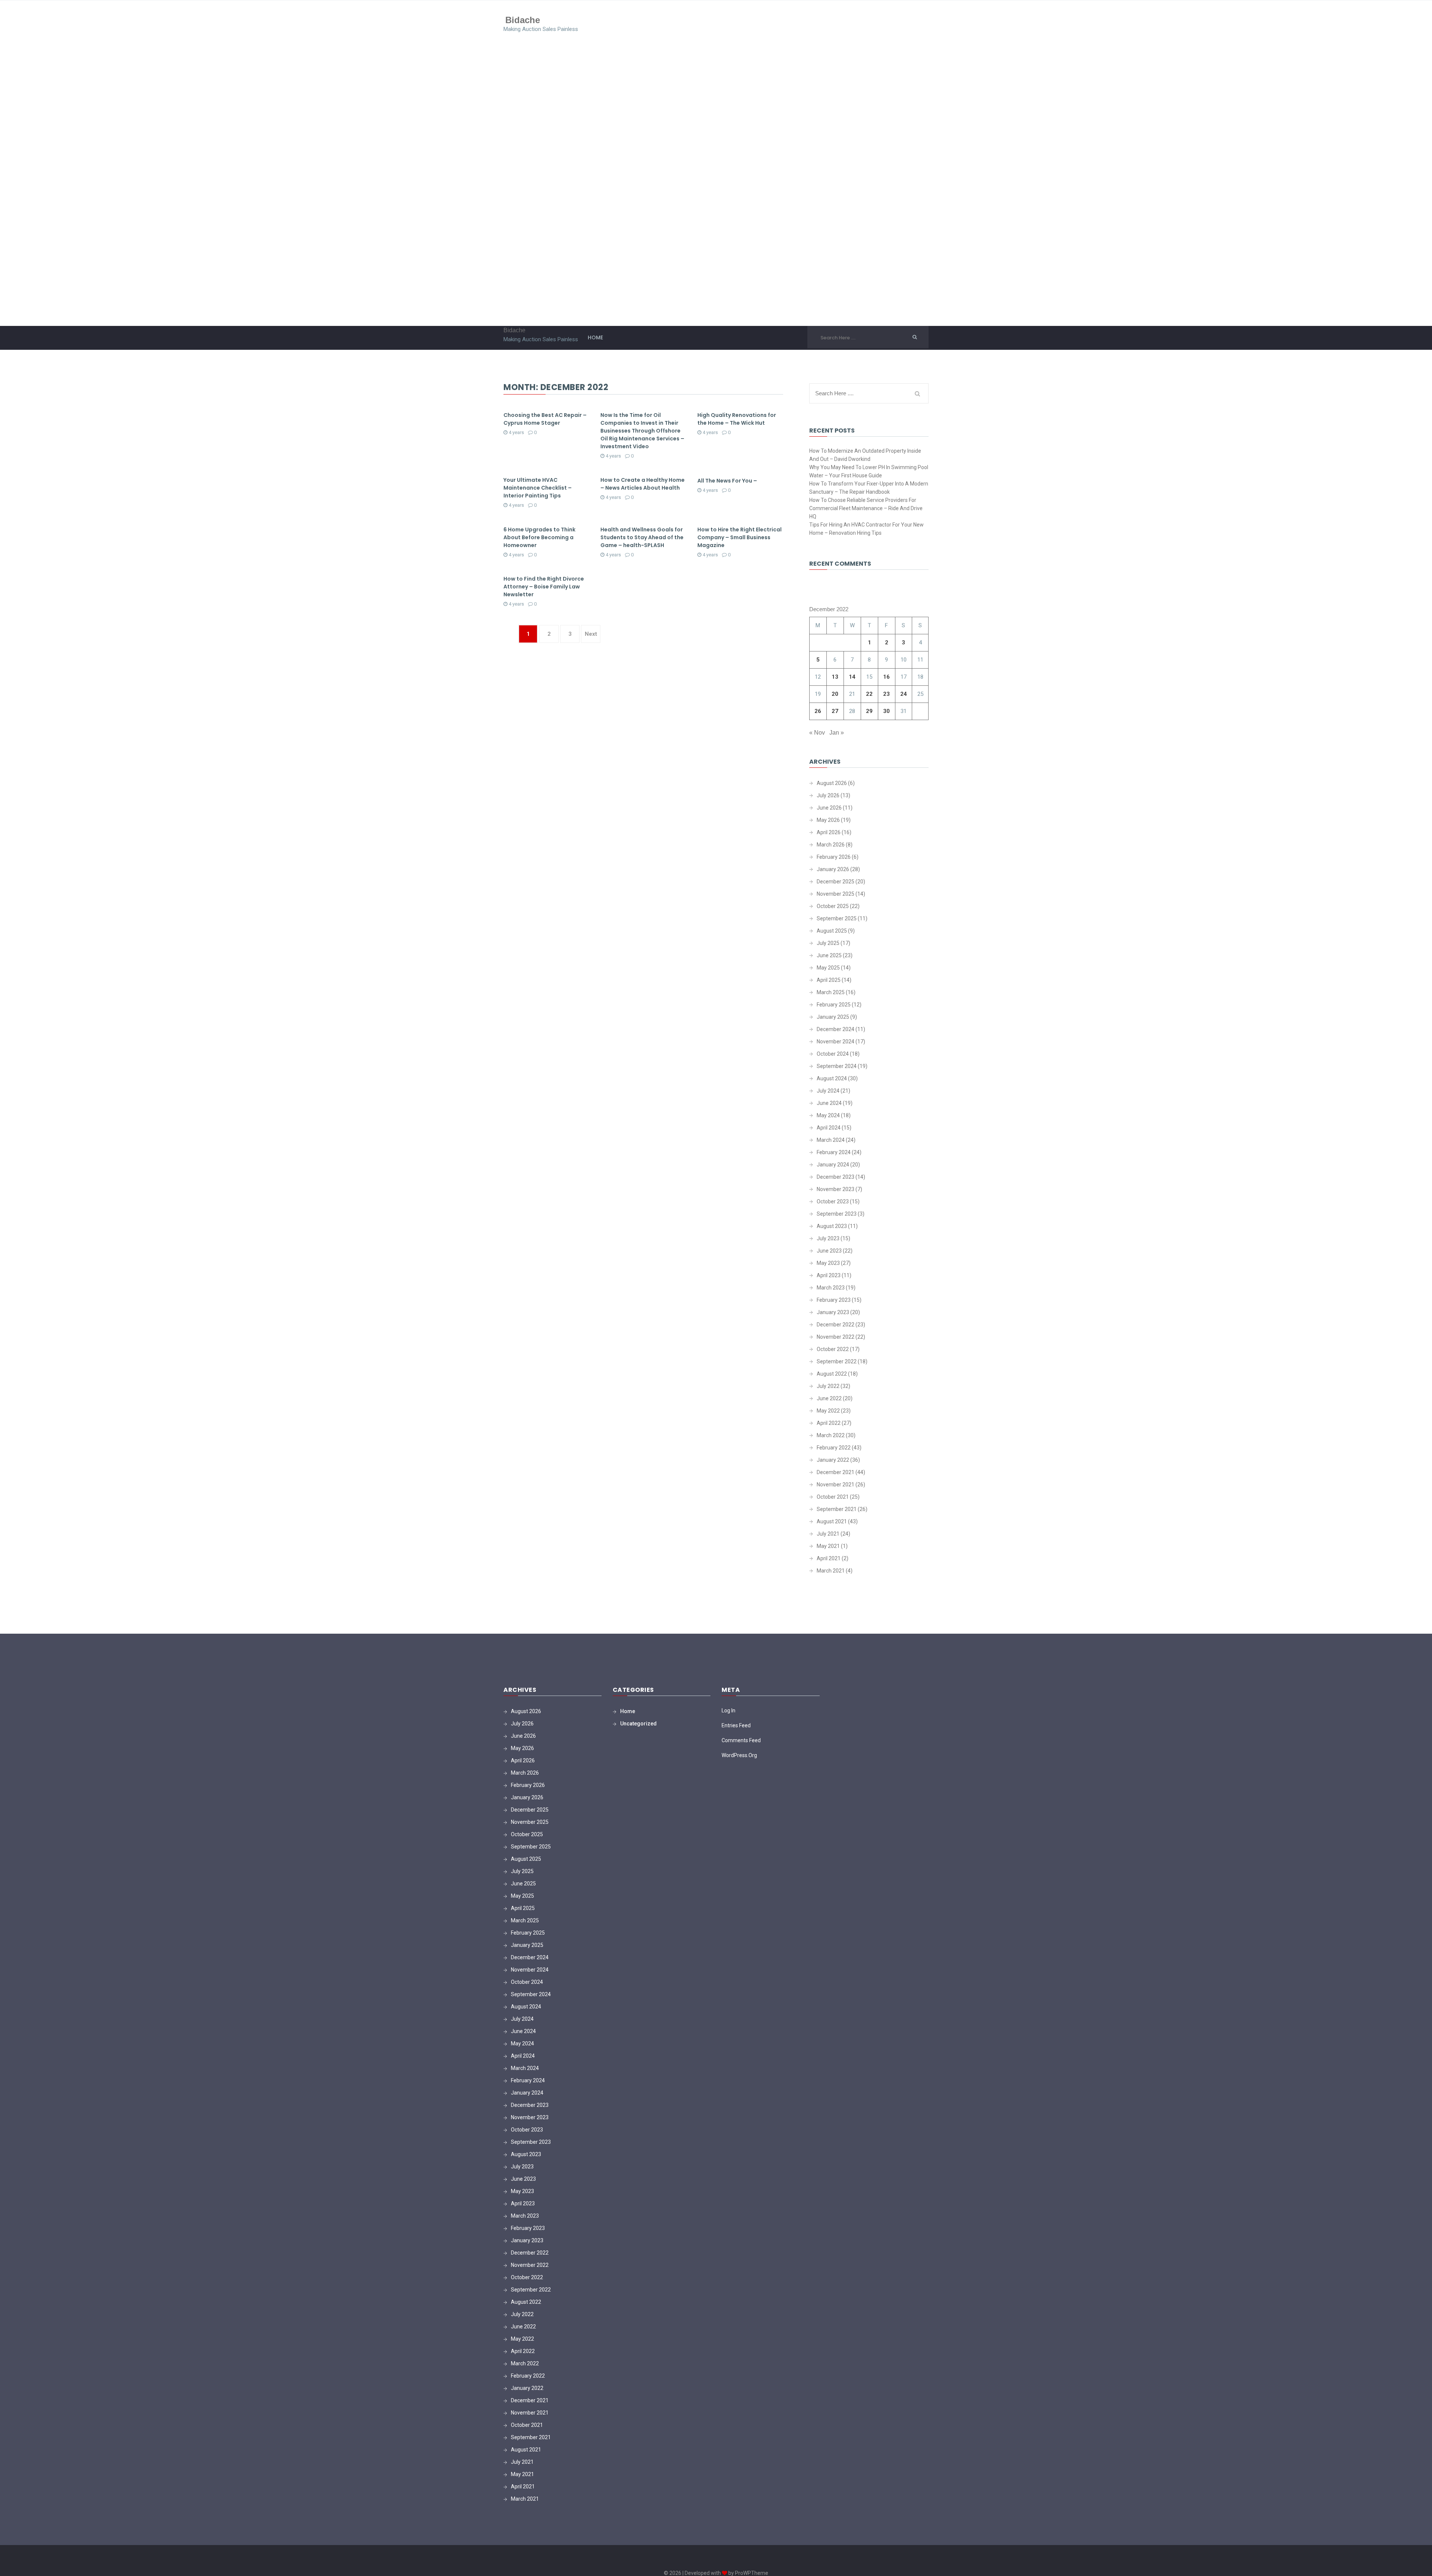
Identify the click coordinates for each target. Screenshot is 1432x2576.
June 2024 (829, 1103)
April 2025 (829, 980)
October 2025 (833, 906)
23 (886, 694)
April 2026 (829, 832)
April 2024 (829, 1128)
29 (869, 711)
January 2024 (833, 1165)
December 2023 (836, 1177)
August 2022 (832, 1374)
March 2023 (831, 1288)
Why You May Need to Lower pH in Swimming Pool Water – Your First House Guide (869, 471)
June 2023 (829, 1251)
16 (886, 677)
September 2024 (837, 1066)
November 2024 (836, 1042)
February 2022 (834, 1448)
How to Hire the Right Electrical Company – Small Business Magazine (739, 537)
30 (886, 711)
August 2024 (832, 1078)
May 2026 (828, 820)
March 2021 (831, 1571)
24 (904, 694)
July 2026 (828, 795)
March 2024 (831, 1140)
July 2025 (828, 943)
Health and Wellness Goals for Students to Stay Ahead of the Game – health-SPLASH (642, 537)
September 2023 (837, 1214)
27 (835, 711)
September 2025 (837, 918)
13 (835, 677)
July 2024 (828, 1091)
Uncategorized (638, 1724)
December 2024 (836, 1029)
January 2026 (833, 869)
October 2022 (833, 1349)
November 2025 (836, 894)
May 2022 (828, 1411)
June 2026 (829, 808)
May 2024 (828, 1115)
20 (835, 694)
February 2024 (834, 1152)
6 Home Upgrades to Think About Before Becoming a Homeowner (539, 537)
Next (591, 634)
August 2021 (832, 1521)
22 (869, 694)
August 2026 (832, 783)
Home (595, 337)
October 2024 (833, 1054)
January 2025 (833, 1017)
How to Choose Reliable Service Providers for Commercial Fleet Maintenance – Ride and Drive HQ (866, 508)
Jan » (837, 733)
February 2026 (834, 857)
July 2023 (828, 1238)
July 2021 (828, 1534)
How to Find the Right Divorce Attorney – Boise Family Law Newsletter (544, 587)
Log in (728, 1710)
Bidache (523, 20)
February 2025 (834, 1005)
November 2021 (836, 1485)
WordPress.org (739, 1755)
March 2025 (831, 992)
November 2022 (836, 1337)
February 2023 (834, 1300)
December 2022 (836, 1325)
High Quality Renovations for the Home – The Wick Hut (737, 419)
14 (852, 677)
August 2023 (832, 1226)
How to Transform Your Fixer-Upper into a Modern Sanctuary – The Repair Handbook (869, 488)
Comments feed (741, 1740)
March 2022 (831, 1435)
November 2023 (836, 1189)
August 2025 (832, 931)
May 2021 (828, 1546)
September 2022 (837, 1361)
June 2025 (829, 955)
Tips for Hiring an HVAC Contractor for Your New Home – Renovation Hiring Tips (866, 529)
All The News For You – (727, 481)
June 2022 (829, 1398)
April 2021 (829, 1558)
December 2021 (836, 1472)
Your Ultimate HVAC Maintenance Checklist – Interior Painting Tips (538, 488)
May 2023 (828, 1263)
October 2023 (833, 1201)
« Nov (817, 733)
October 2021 (833, 1497)
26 (818, 711)
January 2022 (833, 1460)
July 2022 (828, 1386)
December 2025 (836, 882)
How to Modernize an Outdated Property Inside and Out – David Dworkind (865, 455)
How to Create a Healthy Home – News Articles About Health (643, 484)
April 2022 (829, 1423)
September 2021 (837, 1509)
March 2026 (831, 845)
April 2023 (829, 1275)
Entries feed (736, 1725)
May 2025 (828, 968)
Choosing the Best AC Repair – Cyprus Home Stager (545, 419)
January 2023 (833, 1312)
